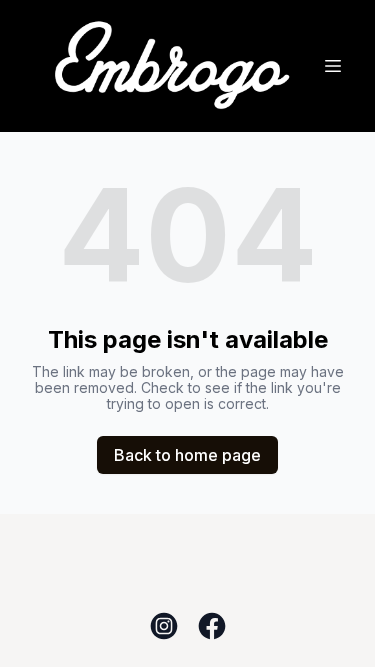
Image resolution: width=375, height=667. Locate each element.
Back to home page (187, 455)
